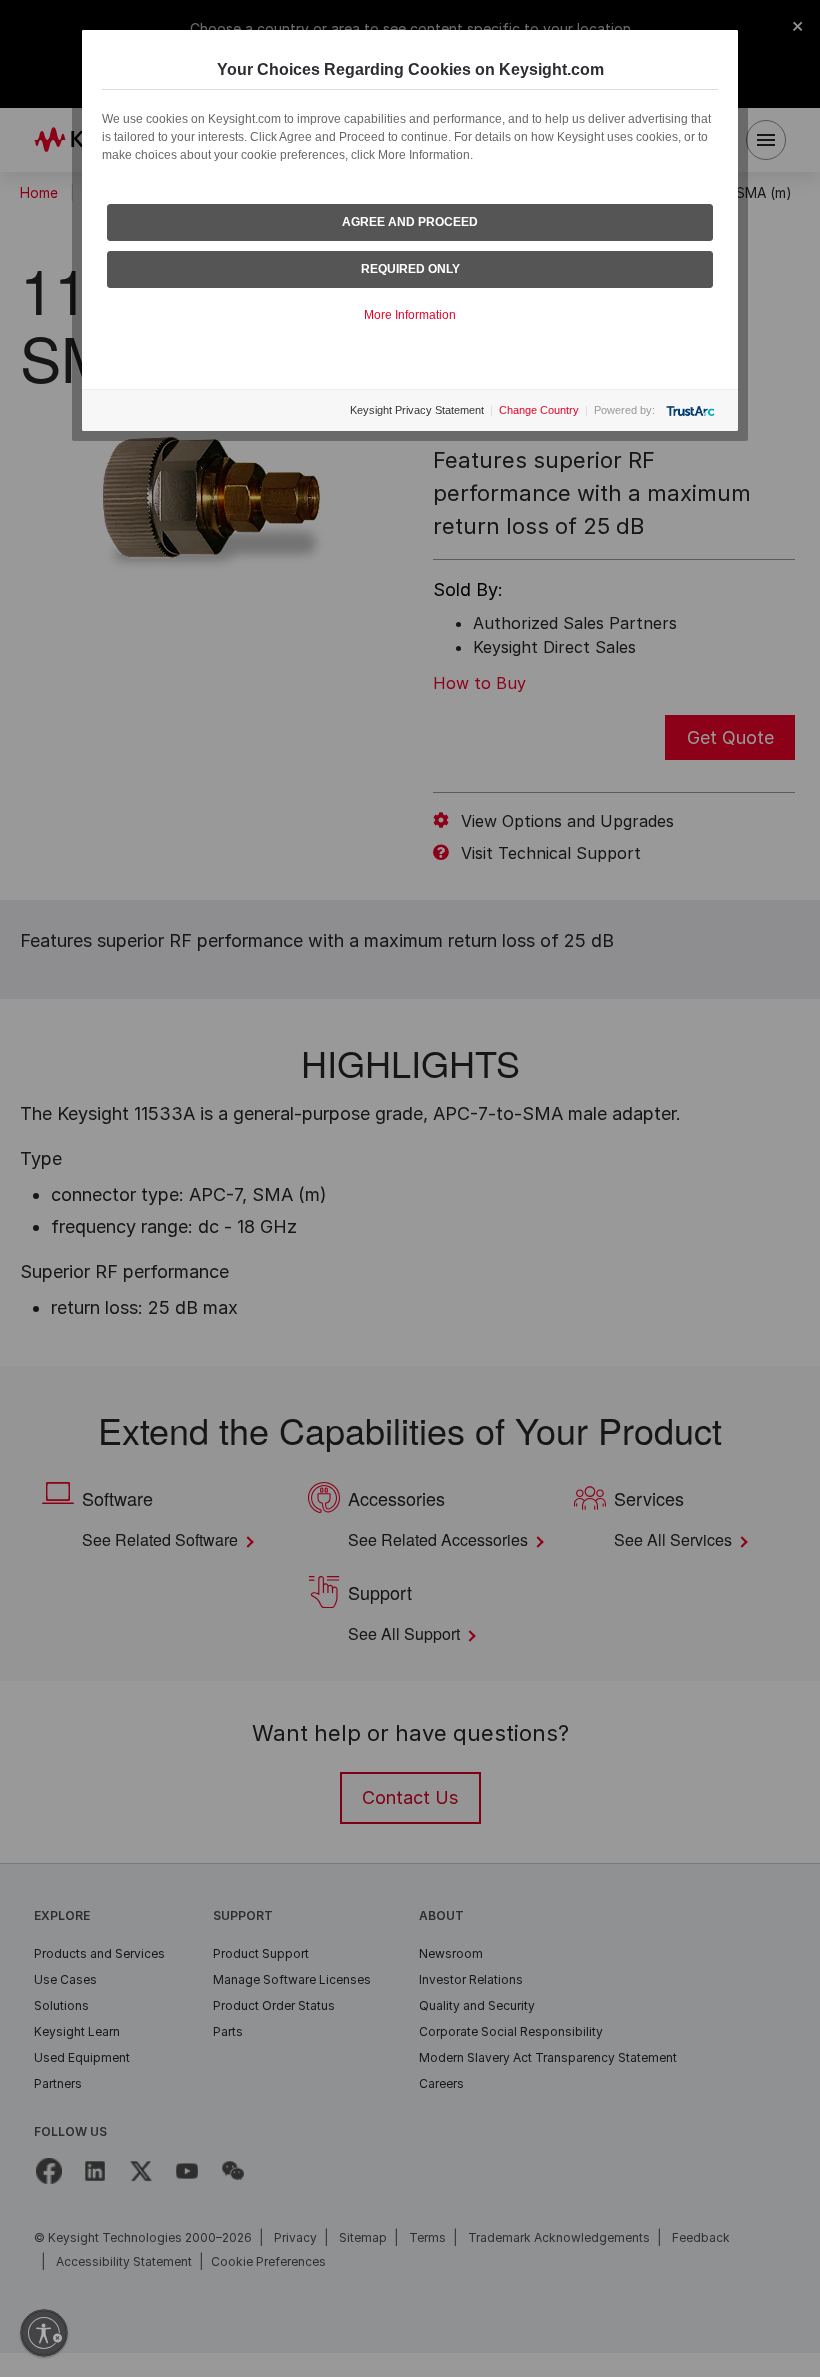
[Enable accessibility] (44, 2333)
